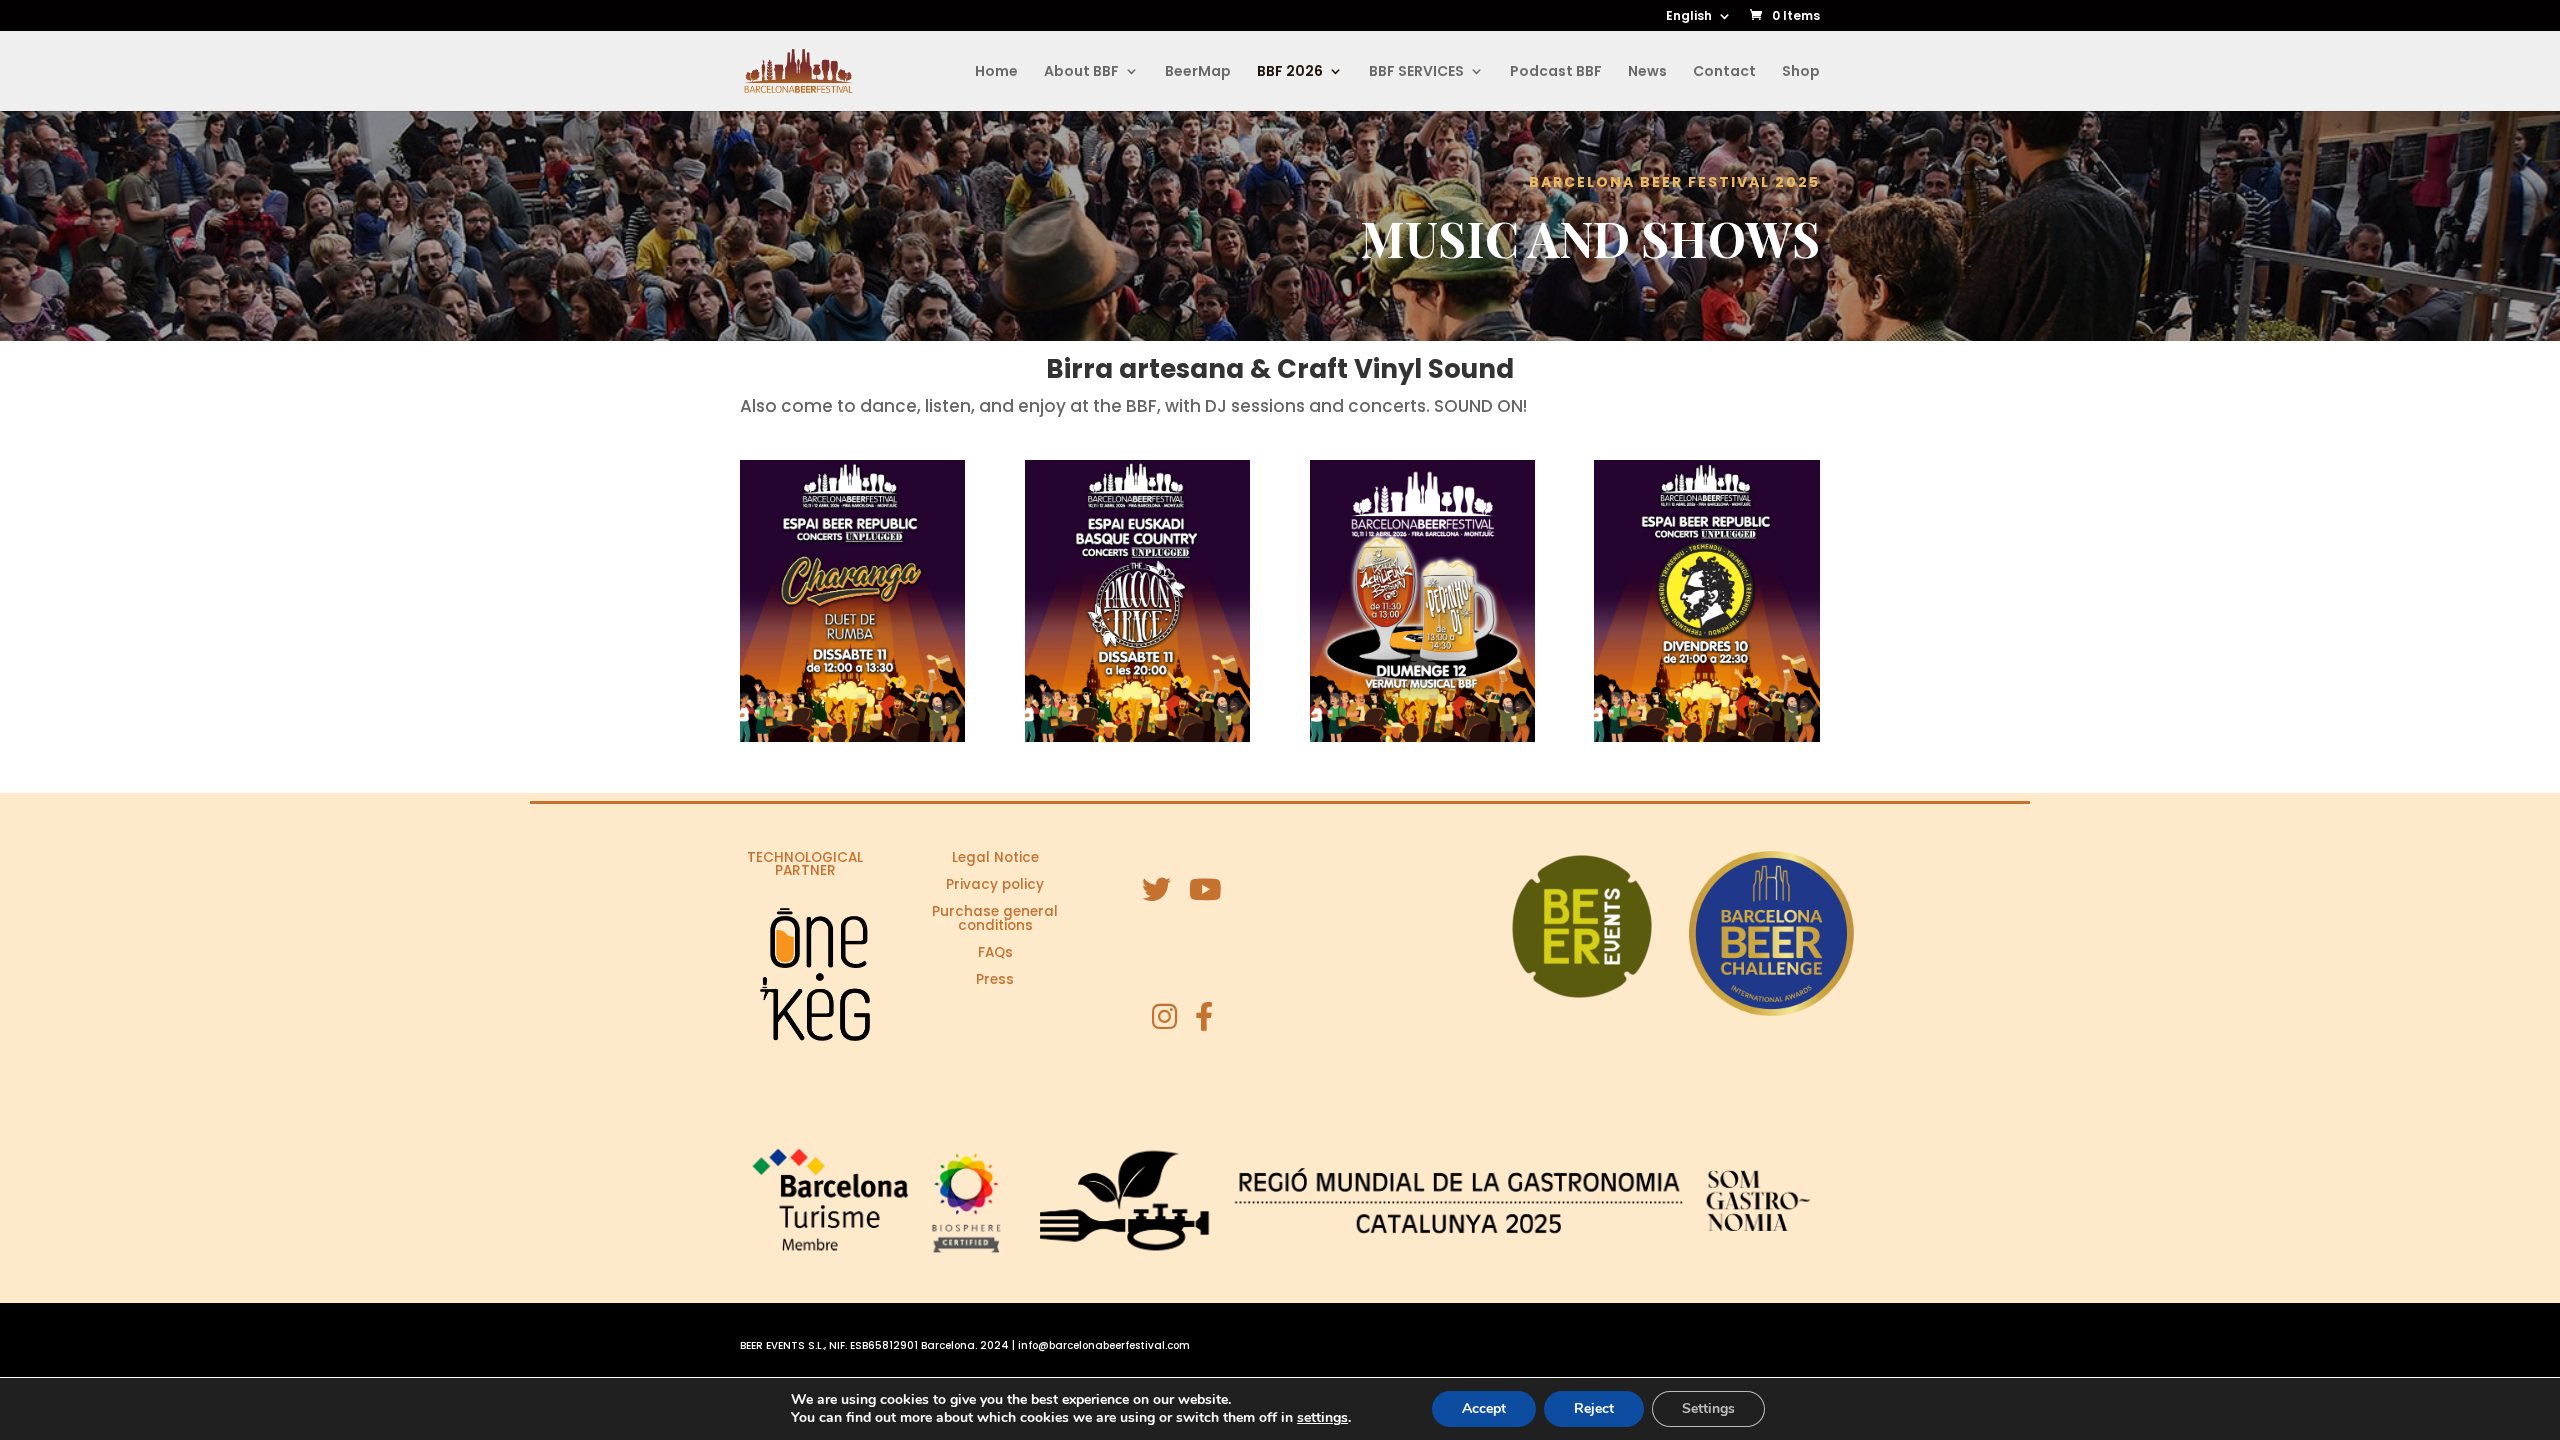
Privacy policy (995, 884)
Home (996, 72)
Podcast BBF (1556, 72)
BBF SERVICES (1416, 72)
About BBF (1081, 72)
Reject (1594, 1408)
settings (1322, 1418)
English (1689, 17)
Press (995, 979)
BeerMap (1198, 72)
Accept (1484, 1408)
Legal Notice (995, 857)
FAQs (995, 952)
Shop (1801, 72)
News (1647, 72)
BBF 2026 (1290, 72)
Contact (1724, 72)
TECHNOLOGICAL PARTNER (805, 864)
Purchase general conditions (995, 918)
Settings (1708, 1408)
